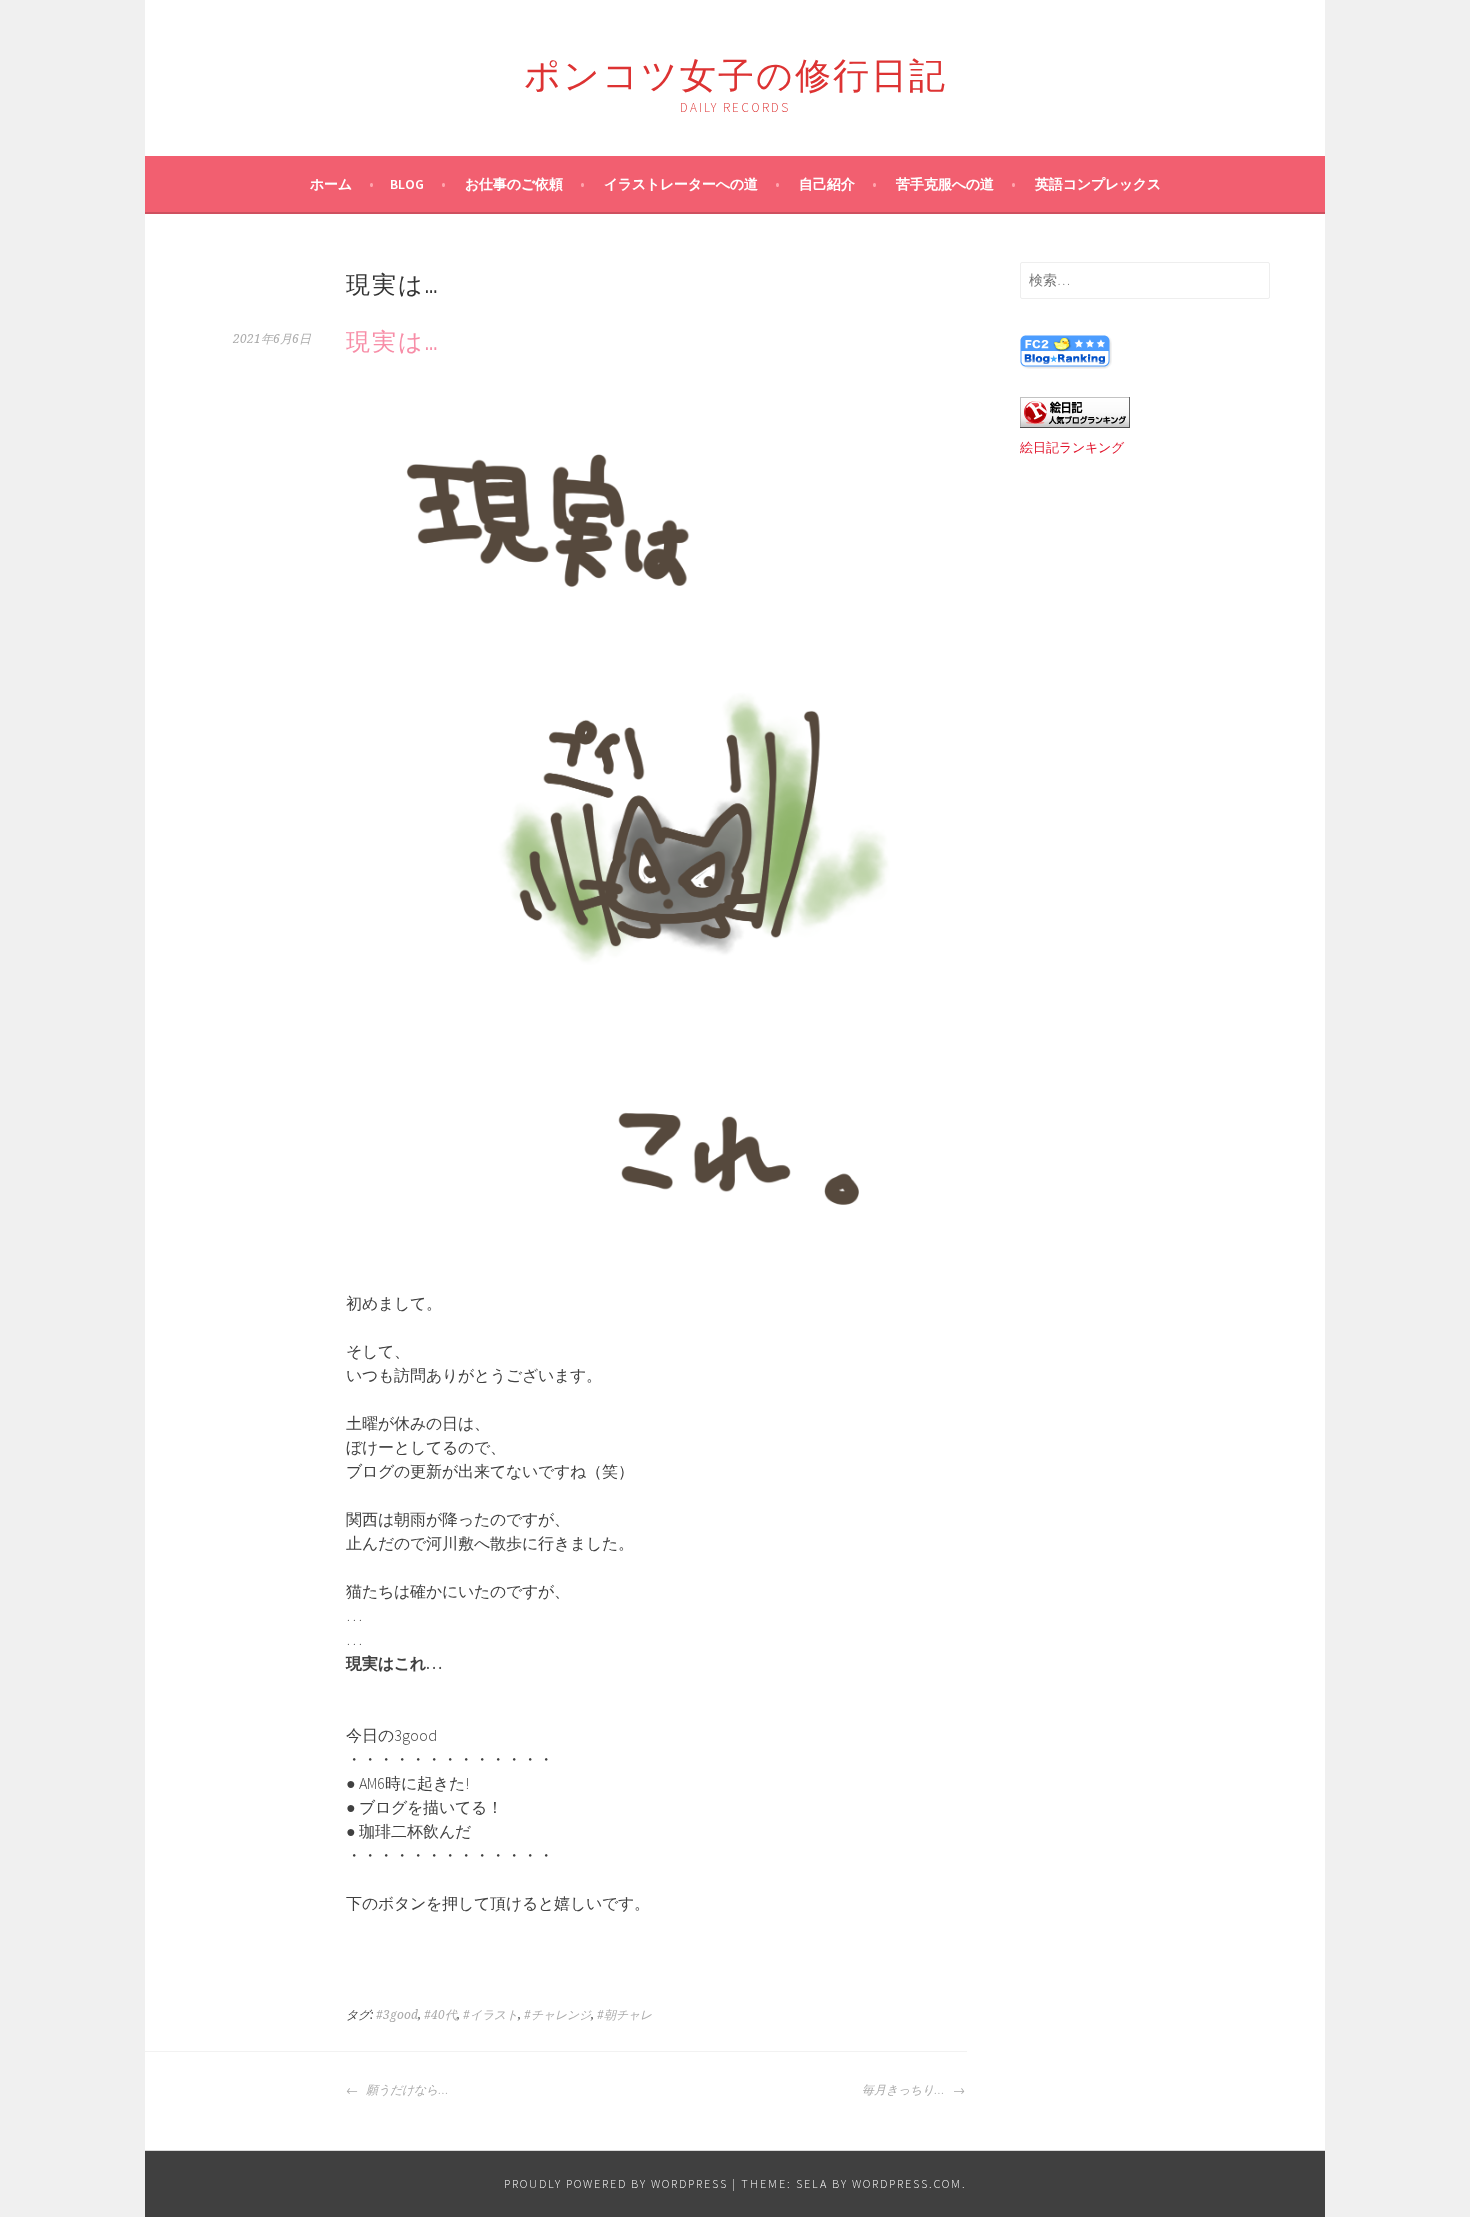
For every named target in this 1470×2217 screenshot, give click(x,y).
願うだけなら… (406, 2090)
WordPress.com (907, 2183)
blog (407, 184)
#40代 (440, 2015)
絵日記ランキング (1072, 447)
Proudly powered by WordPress (616, 2183)
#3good (397, 2015)
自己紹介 (827, 184)
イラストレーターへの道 (681, 184)
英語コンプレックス (1098, 184)
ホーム (331, 184)
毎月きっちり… (905, 2090)
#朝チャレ (624, 2015)
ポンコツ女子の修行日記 (735, 71)
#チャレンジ (557, 2015)
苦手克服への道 (945, 184)
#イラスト (490, 2015)
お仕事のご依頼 (514, 184)
